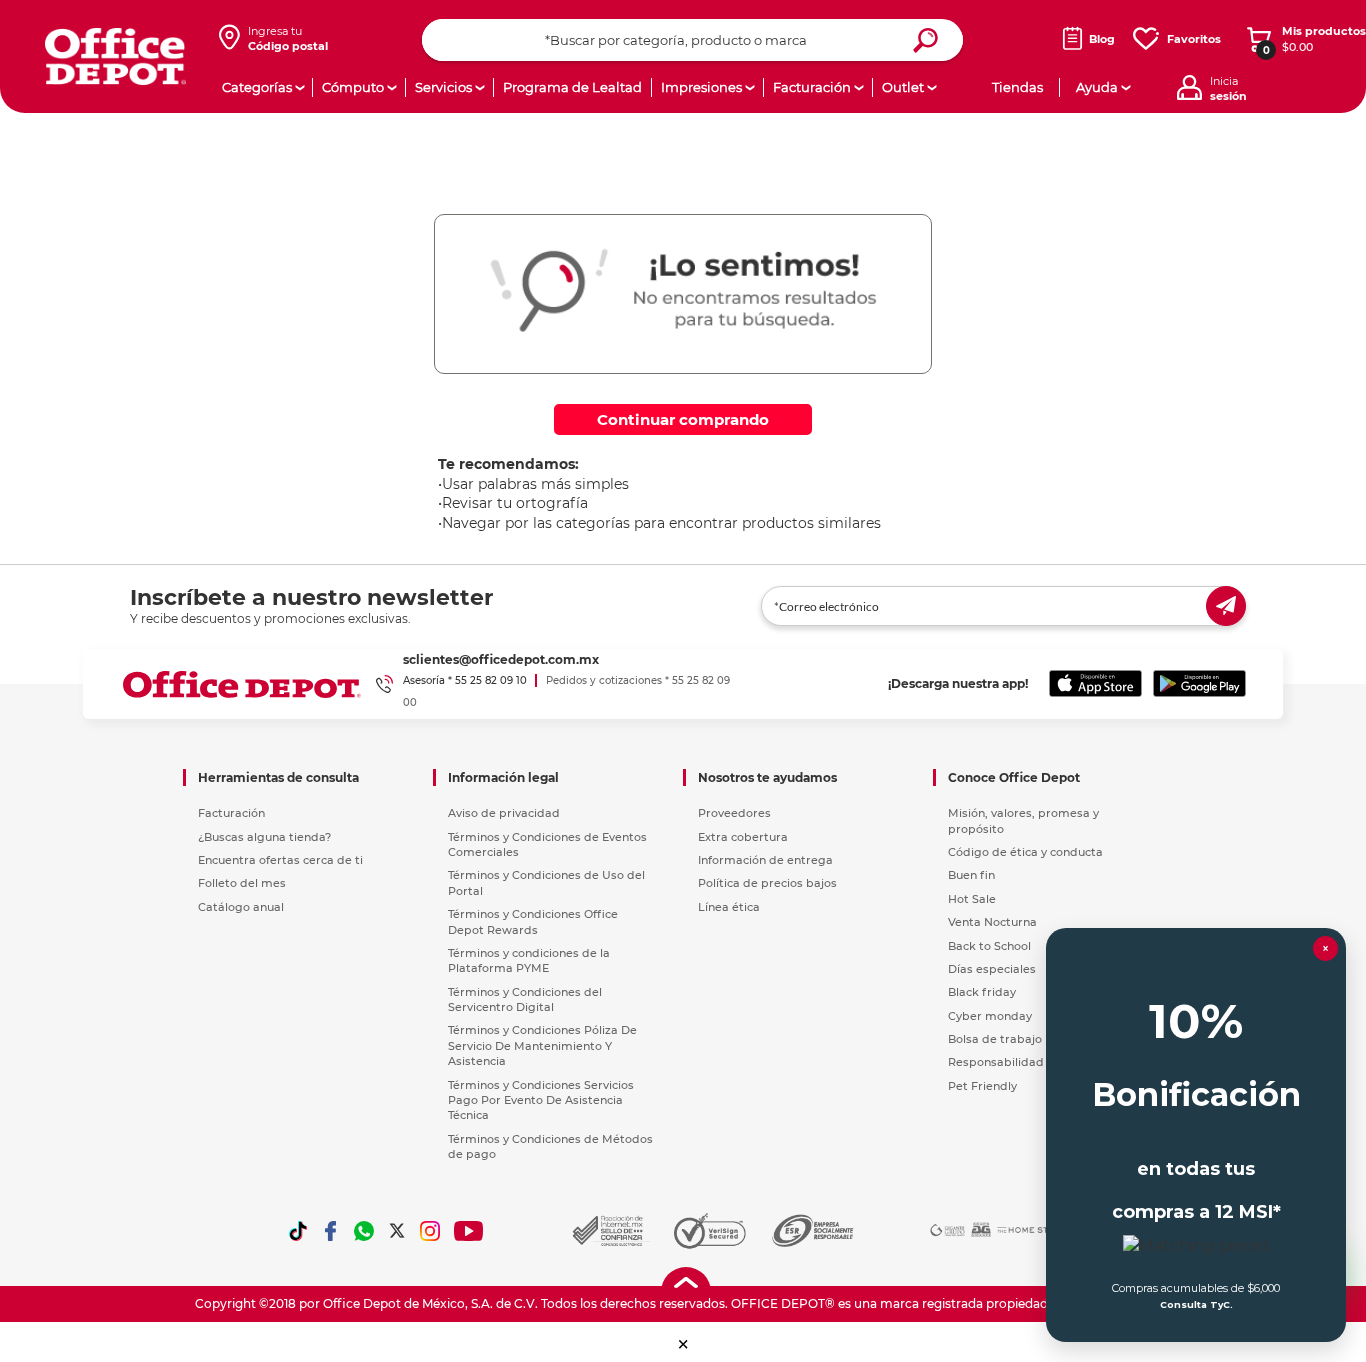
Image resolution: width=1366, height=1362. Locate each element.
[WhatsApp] (364, 1231)
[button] (683, 1344)
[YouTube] (469, 1231)
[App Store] (1095, 684)
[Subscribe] (1226, 606)
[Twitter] (397, 1231)
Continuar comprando (683, 419)
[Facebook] (331, 1231)
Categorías (257, 87)
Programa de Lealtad (572, 87)
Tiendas (1017, 87)
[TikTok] (298, 1231)
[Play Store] (1199, 684)
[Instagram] (430, 1231)
